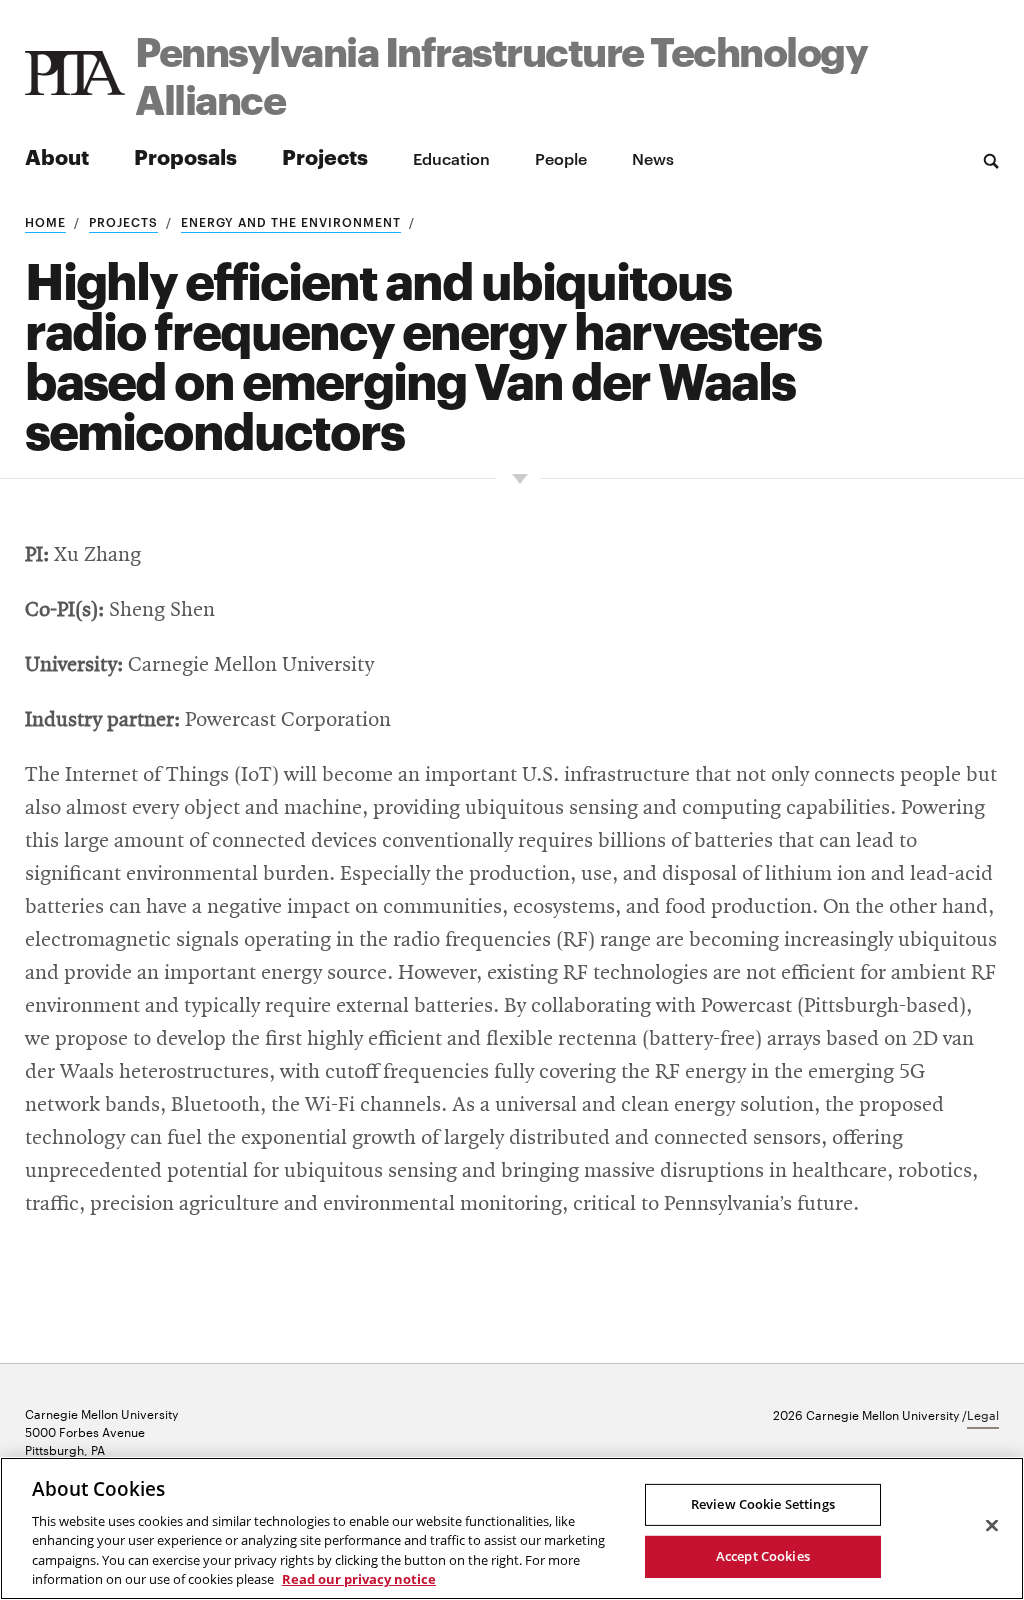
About (57, 155)
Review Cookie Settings (763, 1504)
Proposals (185, 155)
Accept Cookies (763, 1556)
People (561, 158)
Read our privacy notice (359, 1579)
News (653, 158)
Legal (983, 1414)
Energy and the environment (291, 221)
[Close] (992, 1526)
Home (45, 221)
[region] (512, 1528)
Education (451, 158)
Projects (325, 155)
